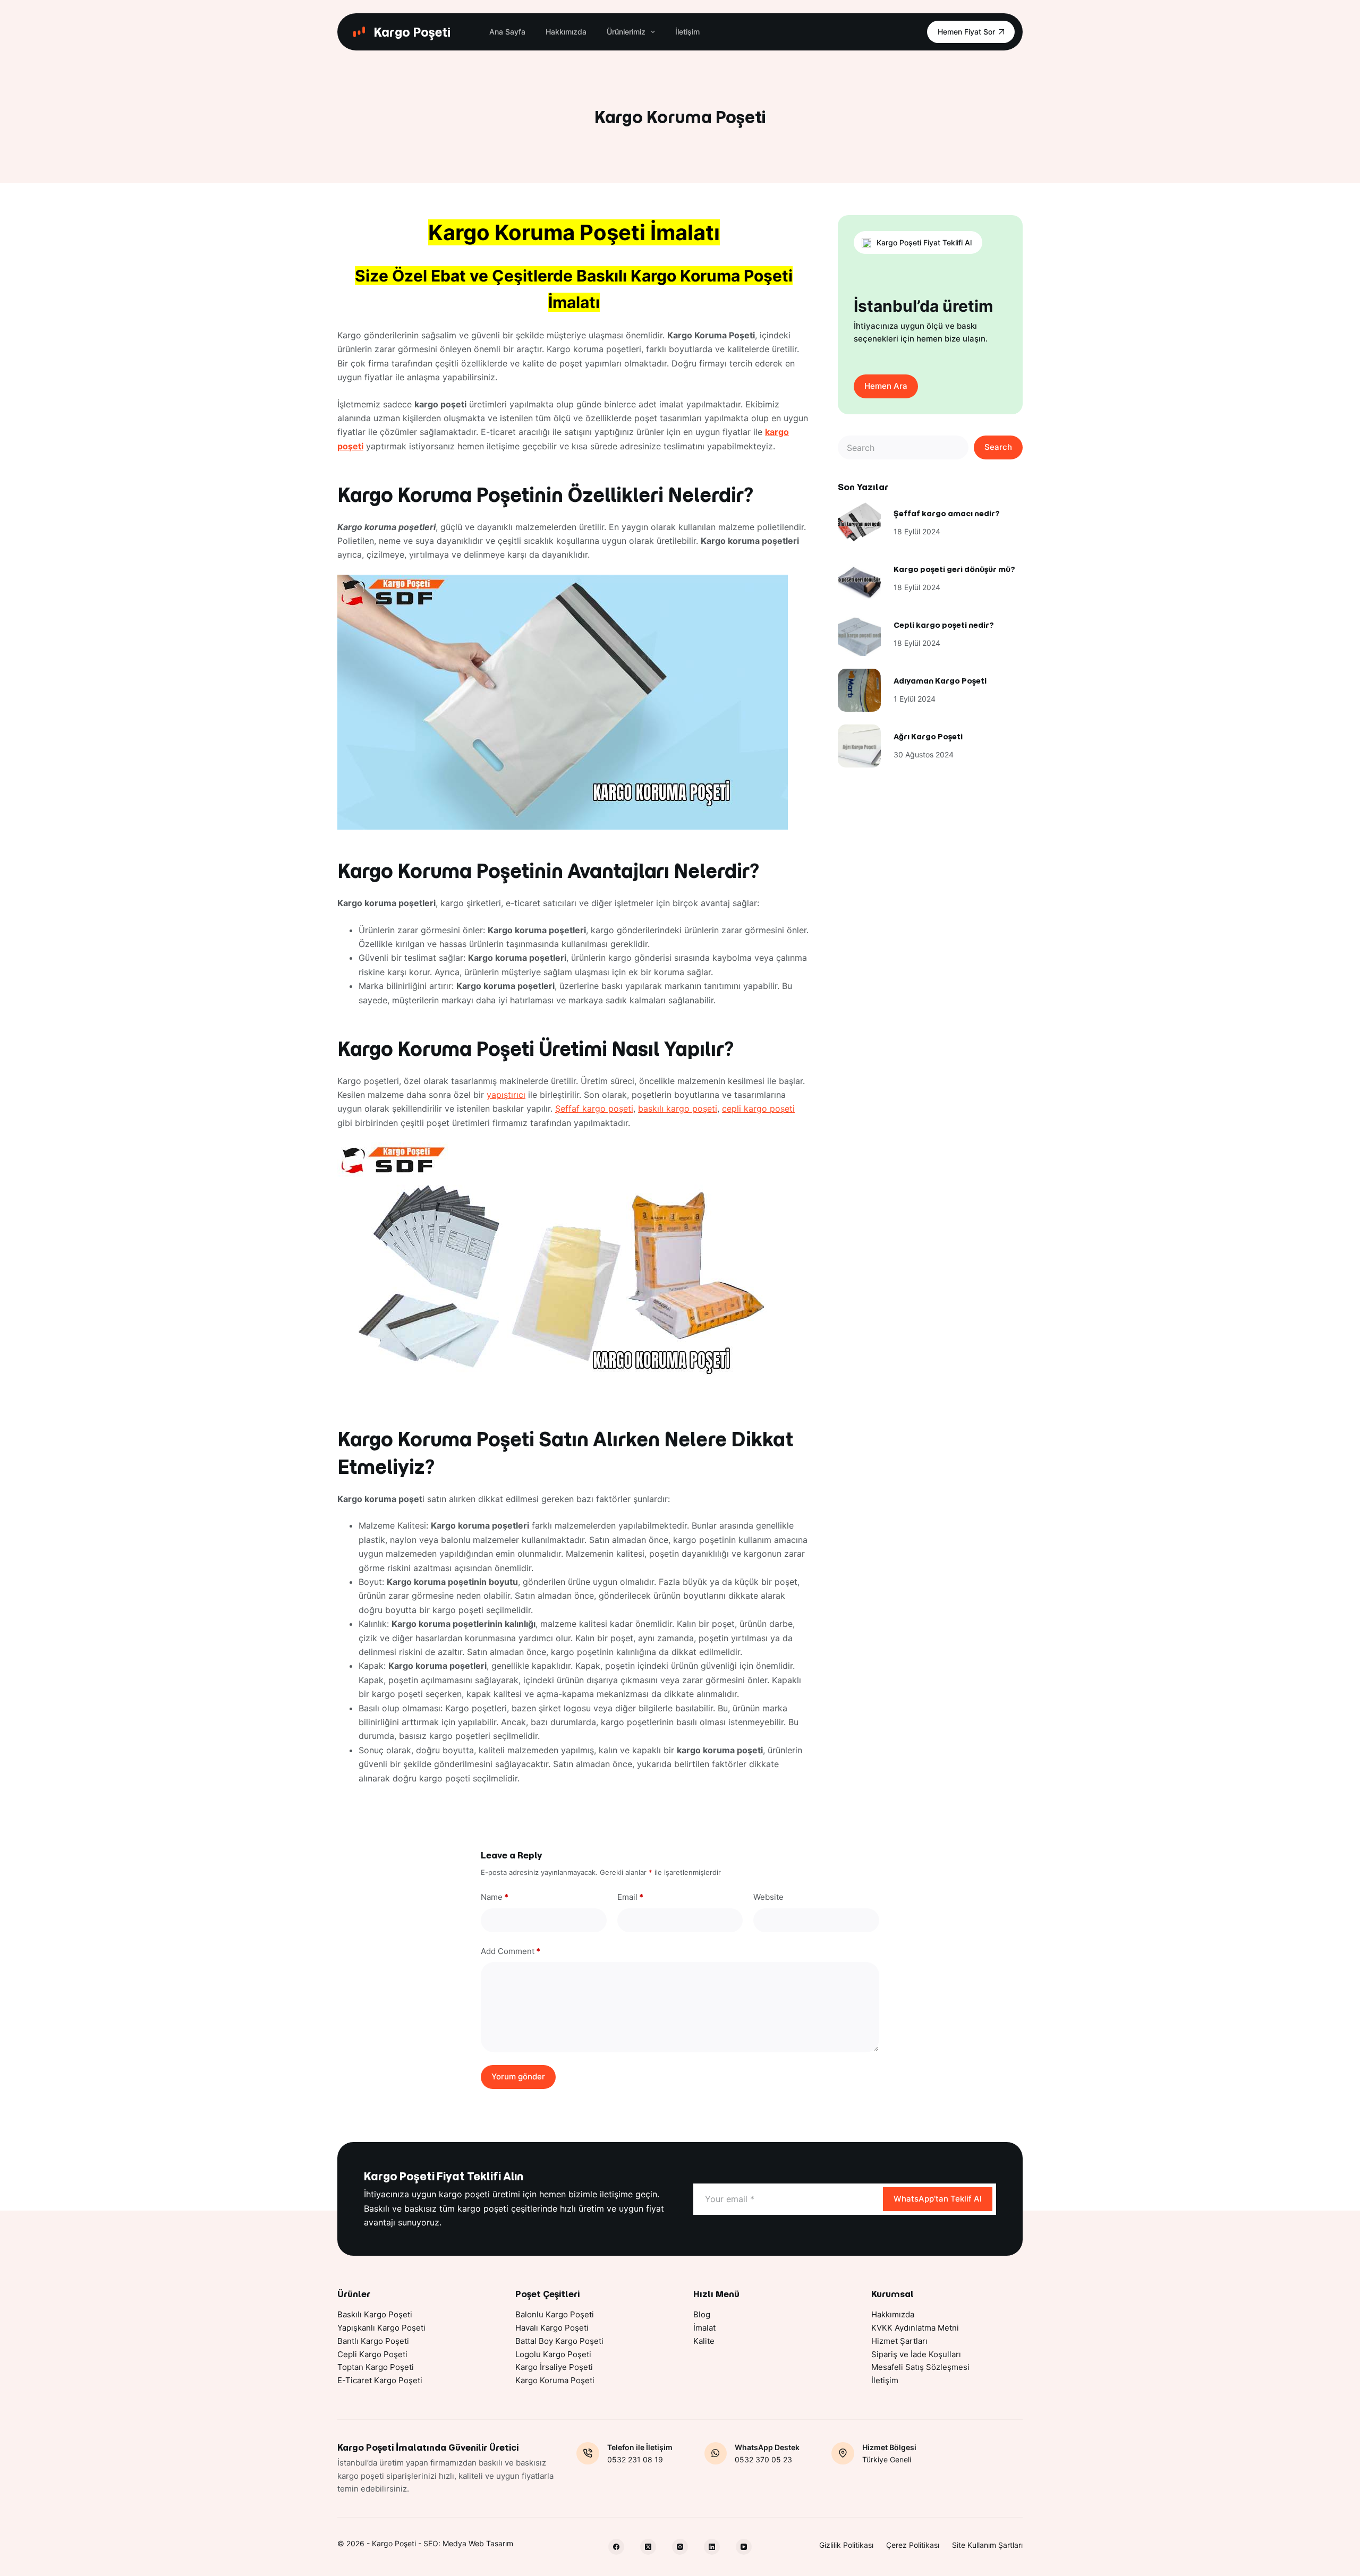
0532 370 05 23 (763, 2459)
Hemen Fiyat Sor (966, 32)
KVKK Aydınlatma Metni (915, 2328)
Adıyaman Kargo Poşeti (940, 681)
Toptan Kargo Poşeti (376, 2367)
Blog (702, 2314)
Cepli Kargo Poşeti (372, 2354)
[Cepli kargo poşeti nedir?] (859, 634)
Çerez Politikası (913, 2545)
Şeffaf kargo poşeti (594, 1108)
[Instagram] (680, 2547)
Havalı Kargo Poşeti (552, 2328)
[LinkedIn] (712, 2547)
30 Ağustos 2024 (924, 754)
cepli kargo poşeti (758, 1108)
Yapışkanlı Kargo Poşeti (381, 2328)
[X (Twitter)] (648, 2547)
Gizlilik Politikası (846, 2545)
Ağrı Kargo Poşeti (928, 737)
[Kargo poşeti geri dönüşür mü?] (859, 579)
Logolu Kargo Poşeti (553, 2354)
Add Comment (511, 1951)
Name (495, 1897)
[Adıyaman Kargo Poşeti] (859, 690)
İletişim (687, 32)
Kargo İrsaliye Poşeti (554, 2367)
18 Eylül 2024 (917, 531)
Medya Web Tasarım (478, 2543)
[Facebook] (616, 2547)
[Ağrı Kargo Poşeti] (859, 746)
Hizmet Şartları (899, 2341)
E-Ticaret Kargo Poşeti (380, 2380)
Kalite (704, 2341)
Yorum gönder (518, 2076)
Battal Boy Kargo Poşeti (559, 2341)
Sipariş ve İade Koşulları (916, 2354)
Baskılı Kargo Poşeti (375, 2314)
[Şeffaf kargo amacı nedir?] (859, 523)
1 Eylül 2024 (915, 699)
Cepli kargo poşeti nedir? (944, 625)
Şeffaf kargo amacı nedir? (947, 514)
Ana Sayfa (507, 32)
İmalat (704, 2328)
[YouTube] (744, 2547)
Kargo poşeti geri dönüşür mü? (954, 569)
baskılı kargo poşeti (678, 1108)
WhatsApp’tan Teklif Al (938, 2199)
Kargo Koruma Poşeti (555, 2380)
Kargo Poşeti (412, 32)
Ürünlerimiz (626, 32)
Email (630, 1897)
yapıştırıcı (506, 1095)
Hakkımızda (566, 32)
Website (768, 1897)
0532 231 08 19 (635, 2459)
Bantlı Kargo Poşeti (373, 2341)
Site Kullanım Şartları (987, 2545)
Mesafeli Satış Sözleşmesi (920, 2367)
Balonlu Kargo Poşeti (555, 2314)
